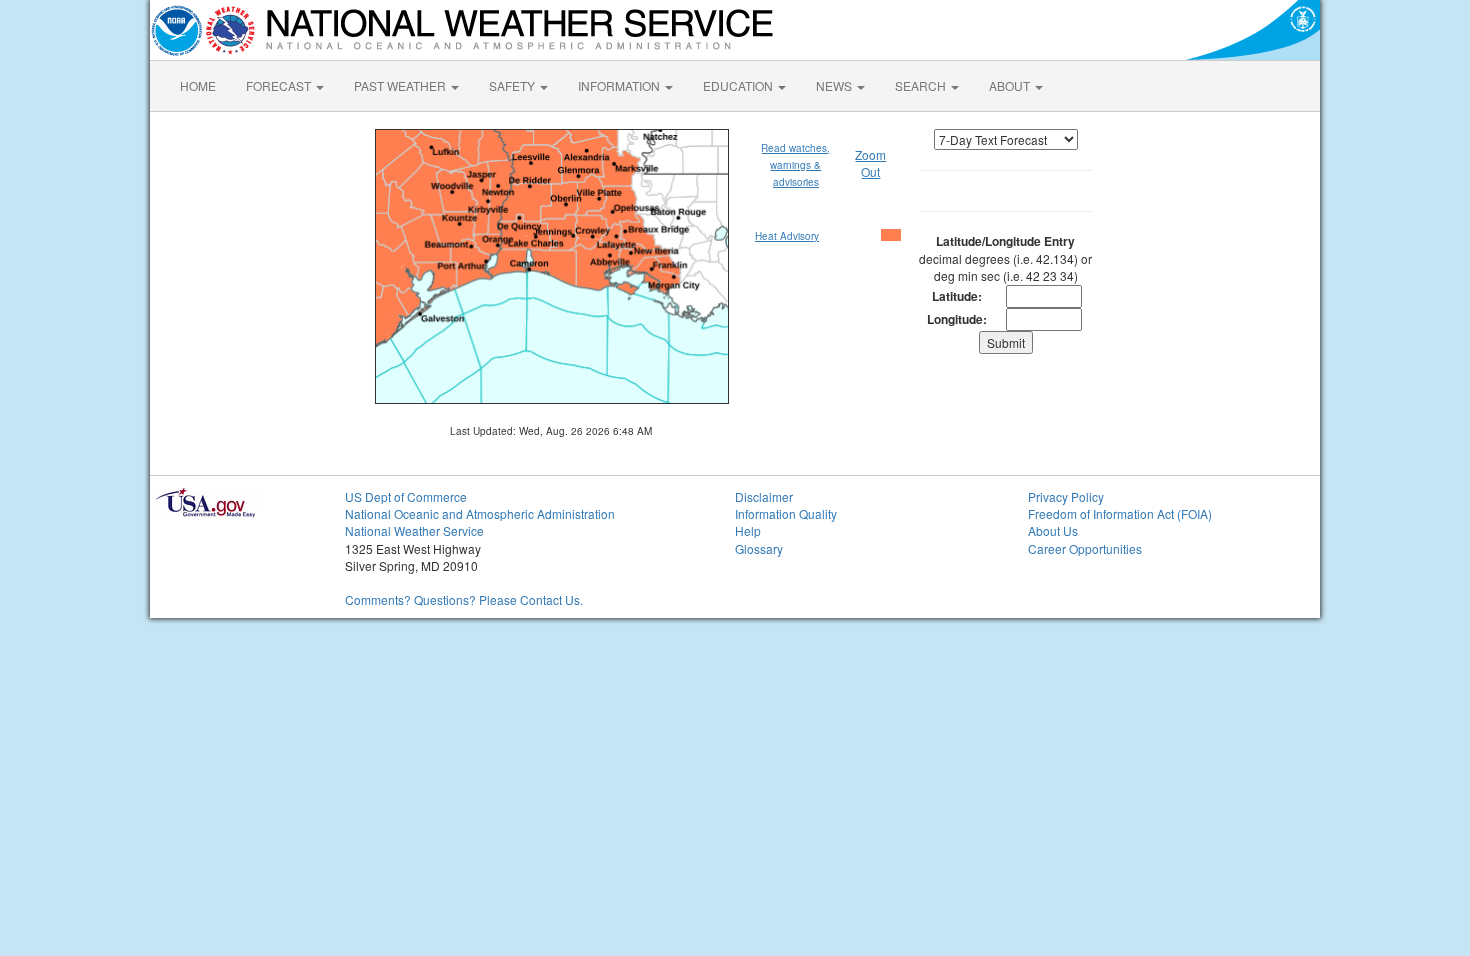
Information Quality (786, 513)
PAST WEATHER (401, 85)
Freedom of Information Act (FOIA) (1120, 513)
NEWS (835, 85)
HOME (198, 85)
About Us (1053, 530)
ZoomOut (870, 163)
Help (748, 530)
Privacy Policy (1066, 496)
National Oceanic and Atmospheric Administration (480, 513)
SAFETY (513, 85)
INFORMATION (620, 85)
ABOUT (1011, 85)
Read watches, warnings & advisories (795, 165)
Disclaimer (764, 496)
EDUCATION (739, 85)
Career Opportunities (1085, 548)
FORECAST (280, 85)
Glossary (759, 548)
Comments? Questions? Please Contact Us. (464, 599)
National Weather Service (414, 530)
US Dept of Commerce (406, 496)
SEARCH (922, 85)
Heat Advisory (787, 236)
